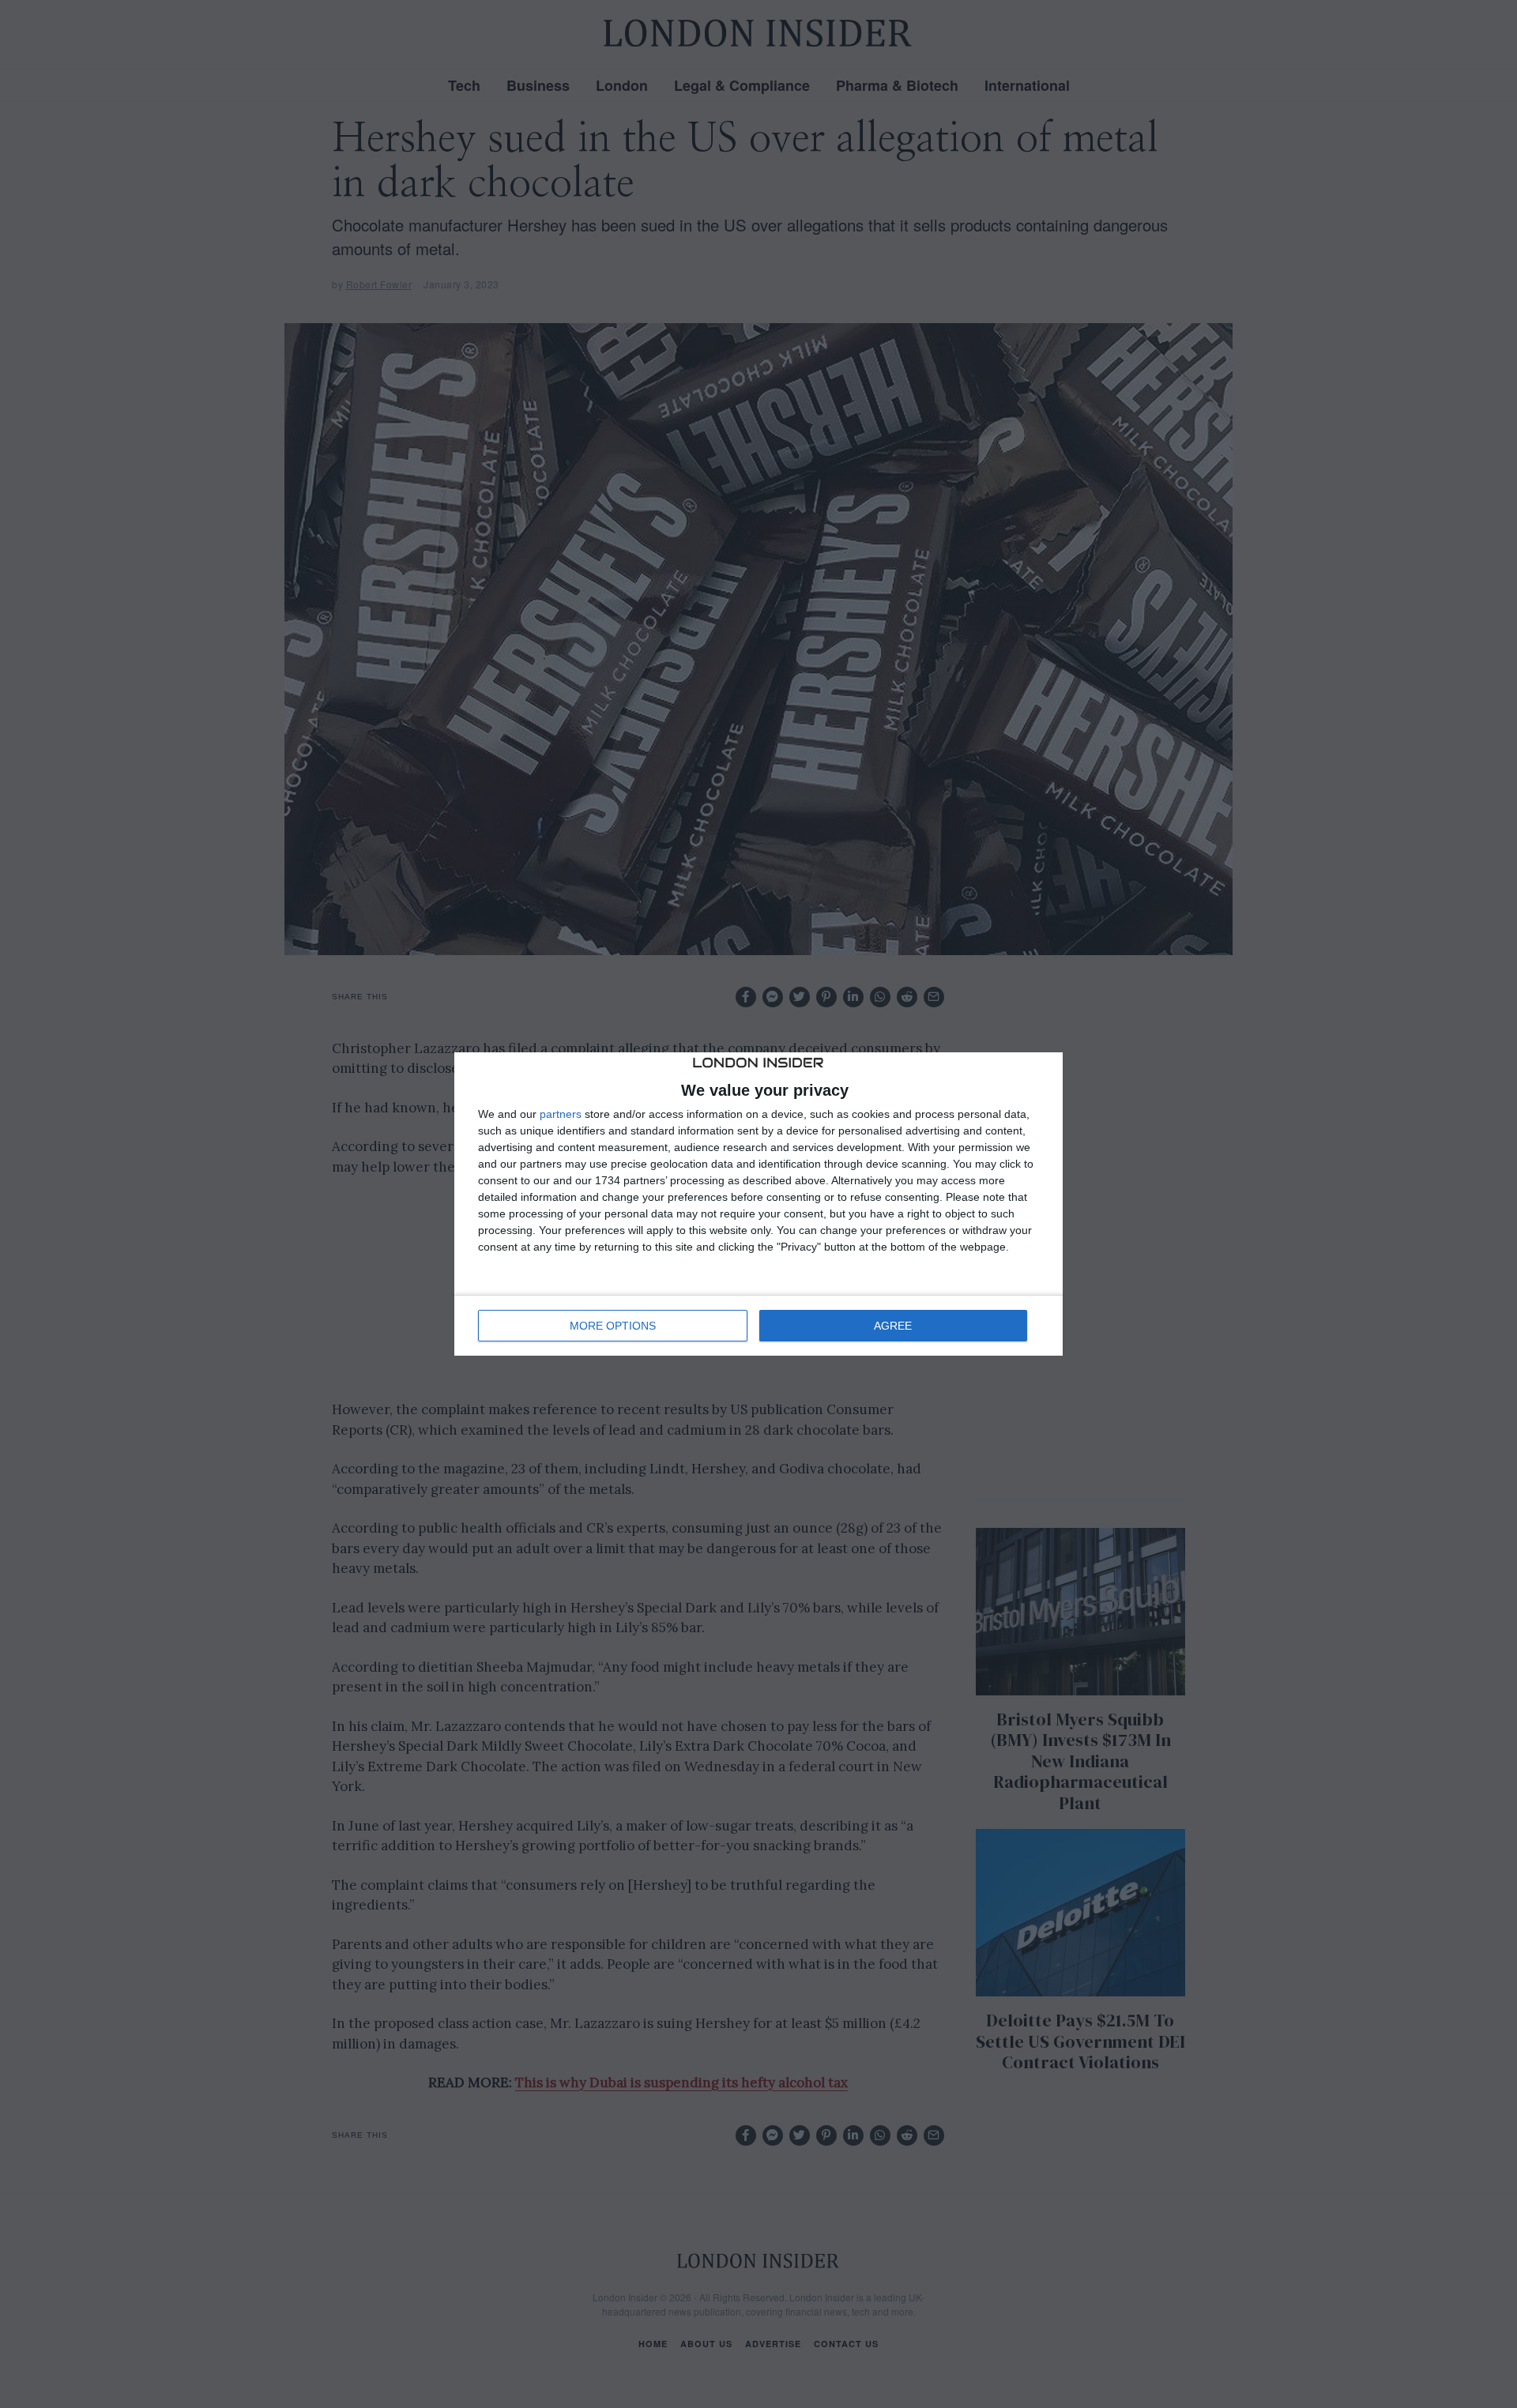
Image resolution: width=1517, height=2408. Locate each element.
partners (561, 1114)
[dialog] (758, 1204)
